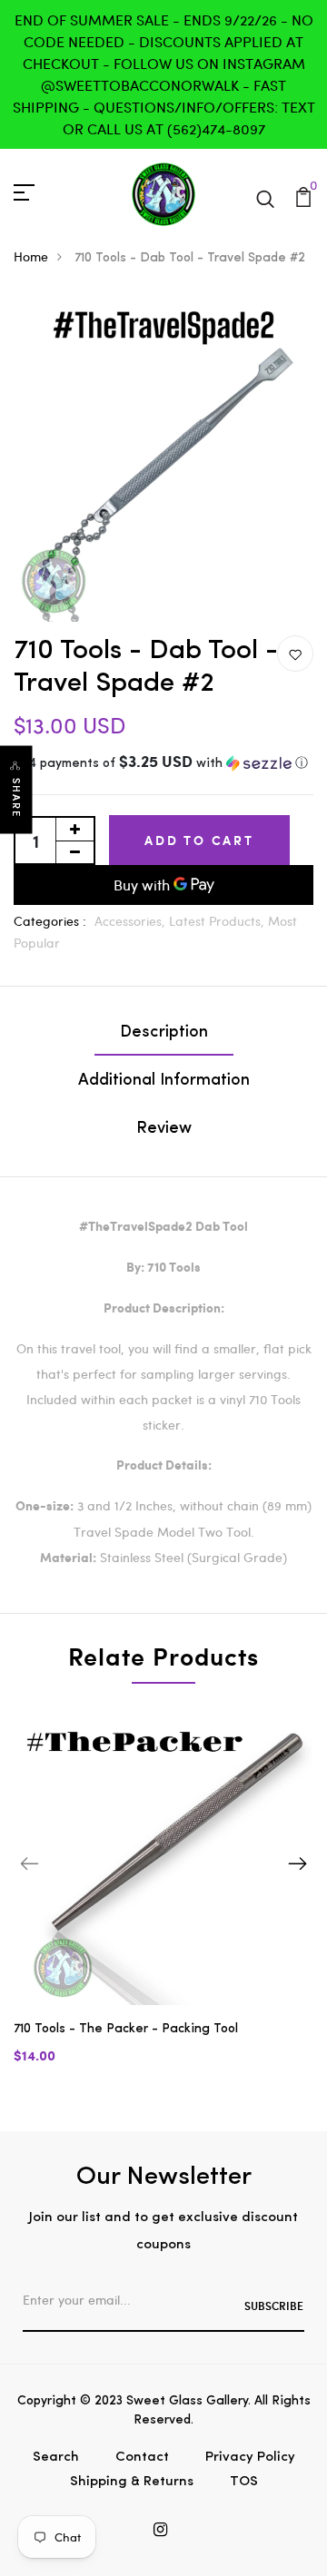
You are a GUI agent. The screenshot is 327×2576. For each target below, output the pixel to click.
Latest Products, (218, 921)
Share (16, 798)
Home (31, 256)
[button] (163, 764)
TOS (244, 2482)
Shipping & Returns (132, 2482)
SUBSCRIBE (274, 2306)
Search (56, 2458)
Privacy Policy (250, 2458)
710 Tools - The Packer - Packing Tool (126, 2029)
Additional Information (164, 1081)
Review (164, 1129)
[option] (163, 1900)
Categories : (50, 921)
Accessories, (132, 921)
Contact (142, 2458)
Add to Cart (199, 840)
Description (164, 1033)
